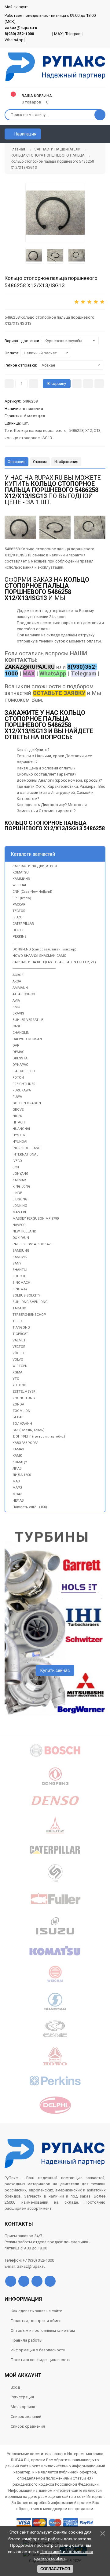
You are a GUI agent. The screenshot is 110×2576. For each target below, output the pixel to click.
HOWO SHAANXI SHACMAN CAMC (39, 956)
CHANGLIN (21, 1033)
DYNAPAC (20, 1065)
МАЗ (16, 1481)
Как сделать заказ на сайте (36, 2311)
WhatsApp (14, 40)
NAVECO (19, 1225)
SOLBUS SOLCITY (26, 1295)
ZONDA (18, 1404)
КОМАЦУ (20, 1462)
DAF (16, 1046)
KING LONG (22, 1187)
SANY (17, 1263)
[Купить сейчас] (77, 384)
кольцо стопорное (22, 438)
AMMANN (20, 988)
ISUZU (18, 917)
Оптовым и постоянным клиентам (43, 2330)
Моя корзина (23, 2407)
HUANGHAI (21, 1129)
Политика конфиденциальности (41, 2360)
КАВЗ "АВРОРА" (25, 1443)
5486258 (76, 431)
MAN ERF (20, 1212)
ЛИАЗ (17, 1469)
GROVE (18, 1110)
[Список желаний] (92, 134)
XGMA (17, 1372)
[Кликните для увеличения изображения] (90, 527)
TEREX (18, 1321)
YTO (16, 1379)
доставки (92, 623)
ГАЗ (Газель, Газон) (29, 1430)
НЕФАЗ (18, 1501)
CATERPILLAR (23, 924)
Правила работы (27, 2340)
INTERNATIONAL (25, 1154)
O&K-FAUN (21, 1238)
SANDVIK (20, 1257)
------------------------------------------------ (35, 943)
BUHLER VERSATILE (28, 1020)
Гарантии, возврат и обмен (36, 2321)
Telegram (73, 34)
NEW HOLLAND (24, 1231)
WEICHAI (19, 885)
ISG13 (47, 438)
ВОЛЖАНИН (22, 1424)
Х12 (89, 431)
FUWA (17, 1097)
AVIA (16, 1001)
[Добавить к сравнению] (99, 384)
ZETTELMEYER (24, 1392)
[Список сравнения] (103, 134)
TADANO (19, 1308)
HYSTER (19, 1135)
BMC (16, 1007)
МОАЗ (17, 1494)
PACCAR (19, 904)
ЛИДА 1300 (22, 1475)
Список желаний (26, 2417)
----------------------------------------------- (34, 969)
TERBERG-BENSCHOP (29, 1315)
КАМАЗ (18, 1449)
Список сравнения (28, 2426)
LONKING (20, 1206)
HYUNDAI (20, 1142)
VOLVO (18, 1360)
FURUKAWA (22, 1090)
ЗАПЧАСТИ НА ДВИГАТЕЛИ (35, 866)
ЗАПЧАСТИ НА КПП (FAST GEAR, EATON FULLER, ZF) (54, 962)
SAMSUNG (21, 1251)
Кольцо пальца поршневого (40, 431)
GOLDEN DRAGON (27, 1103)
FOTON (18, 1078)
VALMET (19, 1340)
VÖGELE (19, 1353)
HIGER (17, 1116)
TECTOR (19, 911)
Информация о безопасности (38, 2350)
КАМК (17, 1456)
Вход (15, 2387)
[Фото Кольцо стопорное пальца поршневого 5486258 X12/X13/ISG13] (20, 527)
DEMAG (18, 1052)
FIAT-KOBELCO (24, 1071)
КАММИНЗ (21, 879)
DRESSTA (20, 1058)
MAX (58, 34)
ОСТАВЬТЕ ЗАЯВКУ (59, 693)
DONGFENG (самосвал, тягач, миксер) (44, 949)
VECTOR (19, 1347)
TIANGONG (21, 1328)
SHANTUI (20, 1270)
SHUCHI (19, 1276)
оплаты (43, 629)
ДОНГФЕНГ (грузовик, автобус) (39, 1436)
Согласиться (55, 2569)
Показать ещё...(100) (30, 1507)
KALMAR (19, 1180)
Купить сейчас (55, 1670)
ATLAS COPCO (24, 994)
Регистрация (22, 2397)
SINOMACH (21, 1283)
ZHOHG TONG (24, 1398)
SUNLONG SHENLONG (30, 1302)
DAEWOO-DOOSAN (27, 1039)
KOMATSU (21, 872)
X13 (97, 431)
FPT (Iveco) (22, 898)
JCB (16, 1167)
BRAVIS (18, 1013)
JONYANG (20, 1174)
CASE (17, 1026)
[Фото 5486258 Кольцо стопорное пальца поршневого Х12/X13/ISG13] (55, 213)
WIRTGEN (20, 1366)
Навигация (25, 134)
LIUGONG (20, 1199)
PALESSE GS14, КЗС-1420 (32, 1244)
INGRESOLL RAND (27, 1148)
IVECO (17, 1161)
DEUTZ (18, 930)
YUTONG (19, 1385)
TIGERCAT (20, 1334)
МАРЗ (17, 1488)
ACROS (18, 975)
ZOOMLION (21, 1411)
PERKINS (20, 937)
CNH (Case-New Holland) (32, 892)
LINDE (17, 1193)
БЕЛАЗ (18, 1417)
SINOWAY (20, 1289)
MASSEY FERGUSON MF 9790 (36, 1219)
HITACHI (19, 1122)
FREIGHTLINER (24, 1084)
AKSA (17, 981)
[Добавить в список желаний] (88, 384)
